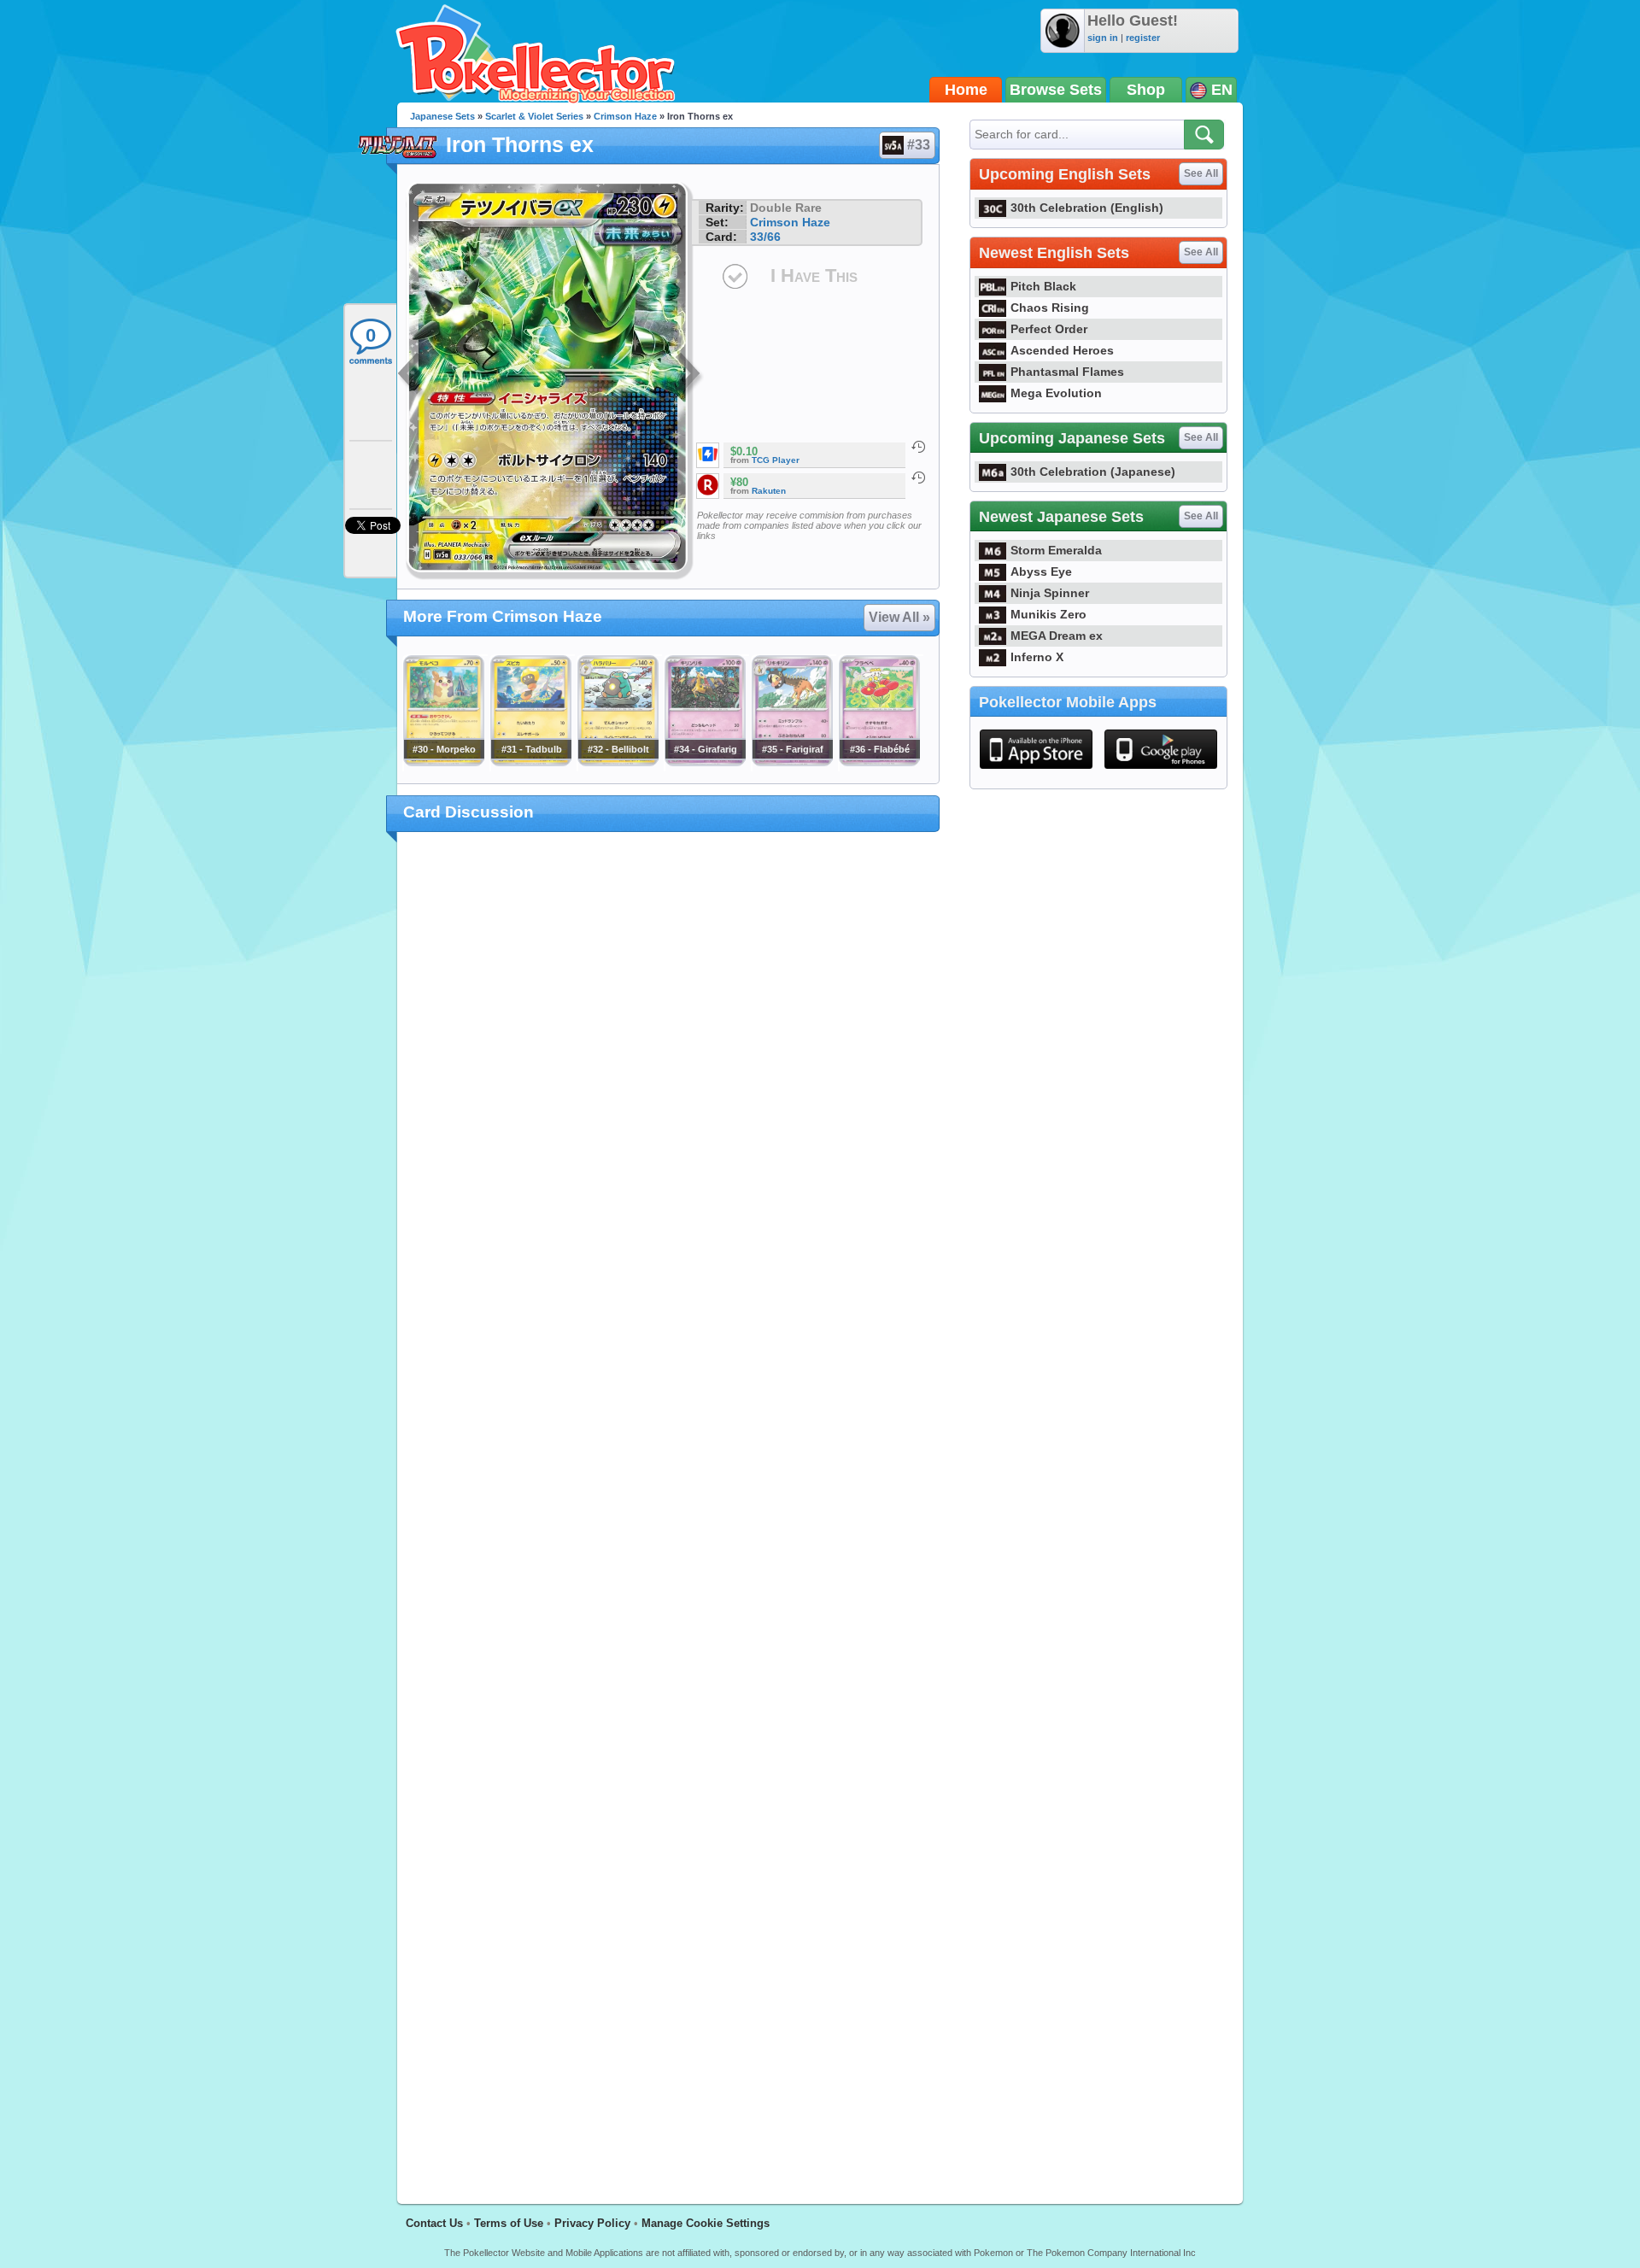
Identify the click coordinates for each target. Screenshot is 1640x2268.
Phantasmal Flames (1067, 372)
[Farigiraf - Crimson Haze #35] (792, 762)
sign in (1103, 38)
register (1143, 38)
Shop (1146, 90)
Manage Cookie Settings (706, 2223)
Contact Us (434, 2223)
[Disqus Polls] (668, 1067)
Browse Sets (1056, 90)
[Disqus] (668, 1508)
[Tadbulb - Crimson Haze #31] (530, 762)
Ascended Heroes (1062, 350)
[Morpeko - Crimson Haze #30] (443, 762)
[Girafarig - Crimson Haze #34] (705, 762)
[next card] (689, 376)
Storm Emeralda (1056, 550)
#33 (919, 145)
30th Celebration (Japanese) (1093, 472)
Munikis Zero (1048, 614)
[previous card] (412, 376)
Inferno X (1037, 657)
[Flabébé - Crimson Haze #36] (879, 762)
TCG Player (776, 460)
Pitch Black (1043, 286)
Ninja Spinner (1050, 593)
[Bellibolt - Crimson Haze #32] (618, 762)
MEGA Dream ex (1057, 636)
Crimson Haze (625, 116)
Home (966, 90)
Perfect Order (1049, 329)
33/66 (765, 237)
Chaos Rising (1050, 308)
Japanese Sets (442, 116)
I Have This (814, 275)
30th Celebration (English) (1087, 208)
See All (1201, 173)
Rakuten (769, 491)
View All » (899, 617)
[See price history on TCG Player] (918, 447)
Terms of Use (509, 2223)
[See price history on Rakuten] (918, 478)
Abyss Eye (1041, 571)
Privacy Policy (592, 2223)
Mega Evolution (1056, 393)
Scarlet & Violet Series (534, 116)
